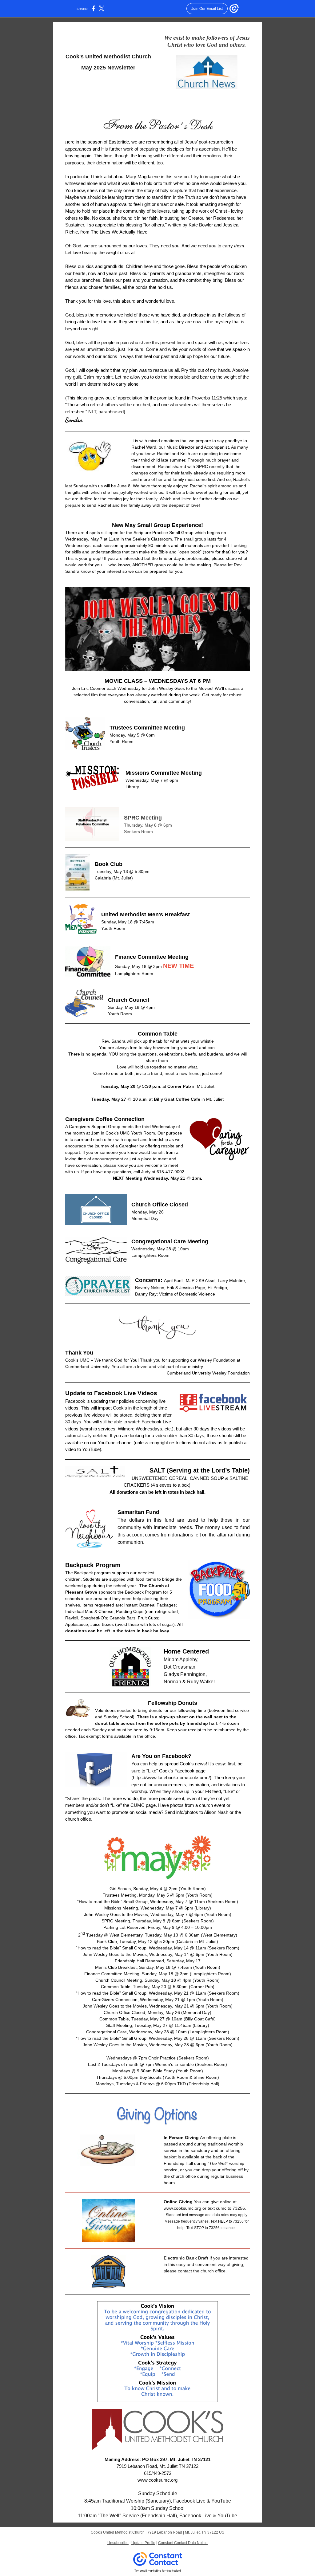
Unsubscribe (118, 2543)
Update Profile (143, 2543)
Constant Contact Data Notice (183, 2543)
